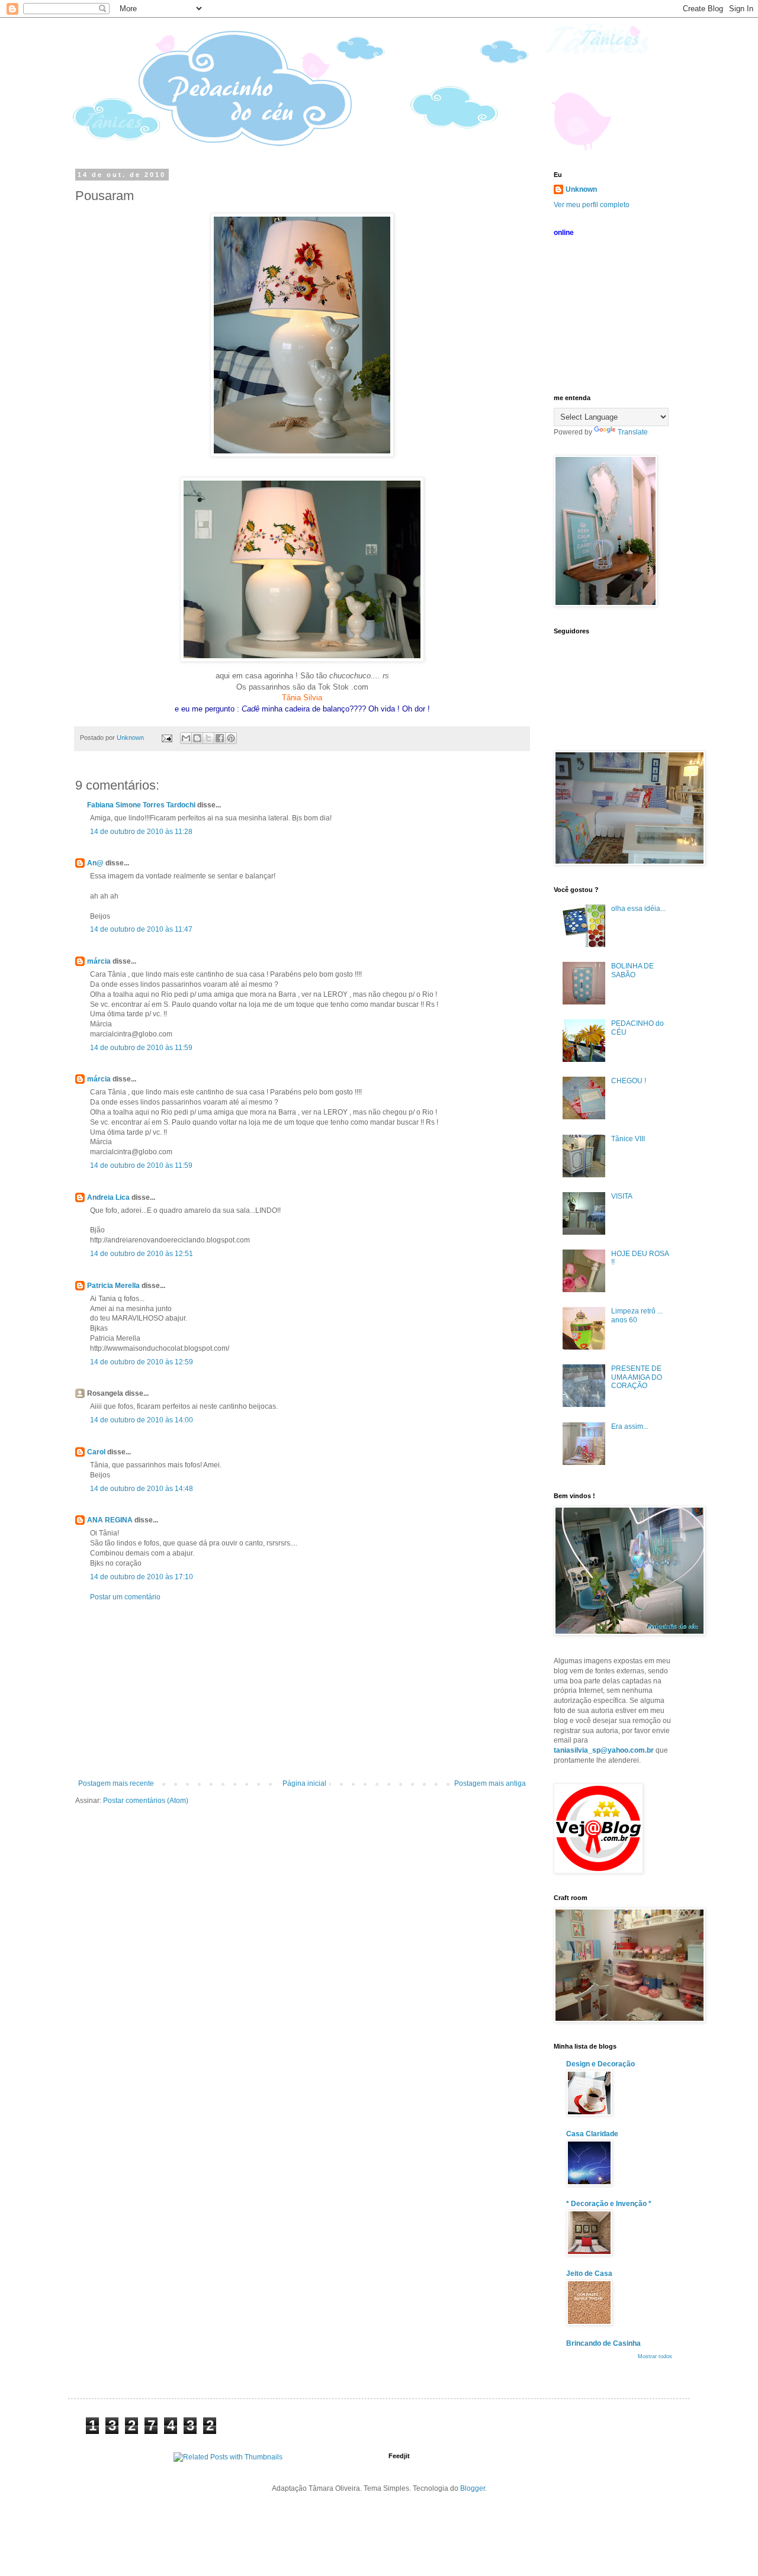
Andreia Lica (108, 1197)
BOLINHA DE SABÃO (632, 970)
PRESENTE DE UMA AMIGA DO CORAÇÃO (637, 1377)
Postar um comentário (125, 1597)
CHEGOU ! (629, 1081)
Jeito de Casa (589, 2274)
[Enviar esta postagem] (166, 738)
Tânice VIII (628, 1139)
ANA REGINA (110, 1520)
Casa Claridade (592, 2134)
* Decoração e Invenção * (609, 2204)
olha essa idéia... (638, 909)
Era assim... (630, 1427)
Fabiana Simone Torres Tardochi (141, 805)
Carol (96, 1452)
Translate (633, 432)
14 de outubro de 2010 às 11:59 (141, 1048)
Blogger (473, 2488)
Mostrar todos (655, 2356)
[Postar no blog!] (197, 738)
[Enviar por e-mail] (186, 738)
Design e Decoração (600, 2064)
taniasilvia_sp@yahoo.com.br (604, 1750)
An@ (96, 863)
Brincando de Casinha (603, 2343)
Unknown (581, 189)
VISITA (622, 1196)
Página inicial (304, 1783)
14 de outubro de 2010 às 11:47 (141, 929)
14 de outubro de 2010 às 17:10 (142, 1577)
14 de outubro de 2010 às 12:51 (142, 1254)
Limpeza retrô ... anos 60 (637, 1315)
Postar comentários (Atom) (146, 1801)
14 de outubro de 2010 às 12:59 (142, 1362)
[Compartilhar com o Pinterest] (231, 738)
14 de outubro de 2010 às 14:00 (142, 1420)
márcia (99, 961)
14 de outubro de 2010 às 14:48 (142, 1489)
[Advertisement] (302, 1690)
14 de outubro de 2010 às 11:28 (141, 832)
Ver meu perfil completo (592, 205)
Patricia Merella (113, 1286)
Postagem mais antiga (490, 1783)
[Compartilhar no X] (208, 738)
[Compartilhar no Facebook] (220, 738)
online (564, 233)
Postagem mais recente (116, 1783)
